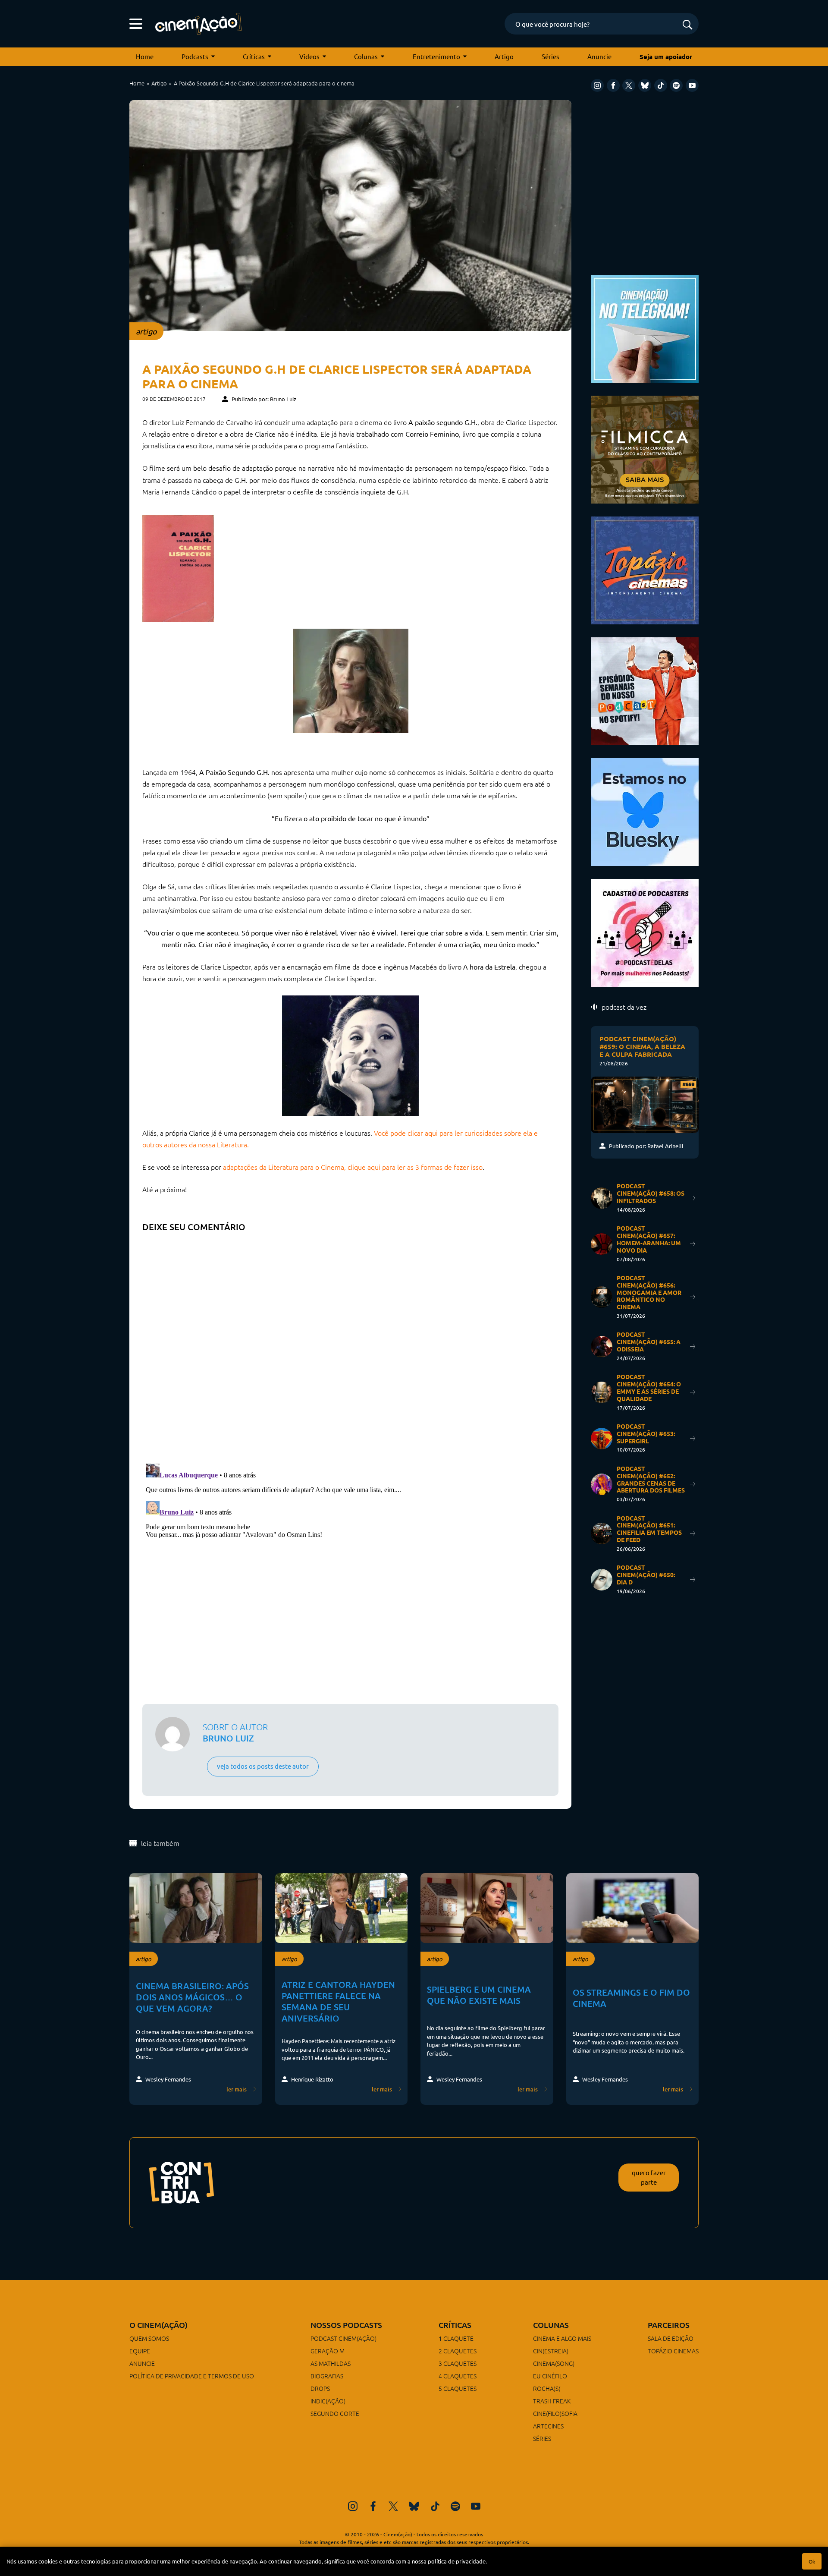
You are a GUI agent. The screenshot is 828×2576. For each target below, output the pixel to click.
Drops (320, 2388)
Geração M (328, 2351)
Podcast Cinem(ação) (343, 2338)
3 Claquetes (458, 2363)
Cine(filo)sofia (555, 2413)
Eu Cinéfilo (550, 2376)
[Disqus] (350, 1345)
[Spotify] (676, 85)
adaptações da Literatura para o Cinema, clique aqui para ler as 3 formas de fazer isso (353, 1167)
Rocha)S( (547, 2388)
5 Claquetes (458, 2388)
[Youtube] (692, 85)
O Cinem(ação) (158, 2325)
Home (145, 56)
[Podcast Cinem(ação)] (645, 690)
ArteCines (548, 2426)
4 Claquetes (458, 2376)
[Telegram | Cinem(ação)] (645, 328)
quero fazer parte (649, 2177)
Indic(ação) (328, 2401)
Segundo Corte (335, 2413)
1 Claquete (456, 2338)
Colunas (366, 56)
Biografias (327, 2376)
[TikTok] (661, 85)
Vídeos (309, 56)
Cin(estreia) (551, 2351)
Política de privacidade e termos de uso (192, 2376)
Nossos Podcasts (346, 2325)
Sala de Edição (671, 2338)
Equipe (140, 2351)
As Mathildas (331, 2363)
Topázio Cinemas (673, 2351)
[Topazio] (645, 569)
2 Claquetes (458, 2351)
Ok (812, 2561)
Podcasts (195, 56)
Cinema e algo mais (562, 2338)
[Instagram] (597, 85)
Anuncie (599, 56)
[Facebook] (613, 85)
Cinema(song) (554, 2363)
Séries (550, 56)
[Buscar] (687, 25)
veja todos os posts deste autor (263, 1766)
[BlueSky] (645, 85)
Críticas (254, 56)
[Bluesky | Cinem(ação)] (645, 811)
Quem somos (149, 2338)
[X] (629, 85)
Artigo (504, 56)
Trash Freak (552, 2401)
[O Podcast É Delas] (645, 932)
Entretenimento (436, 56)
